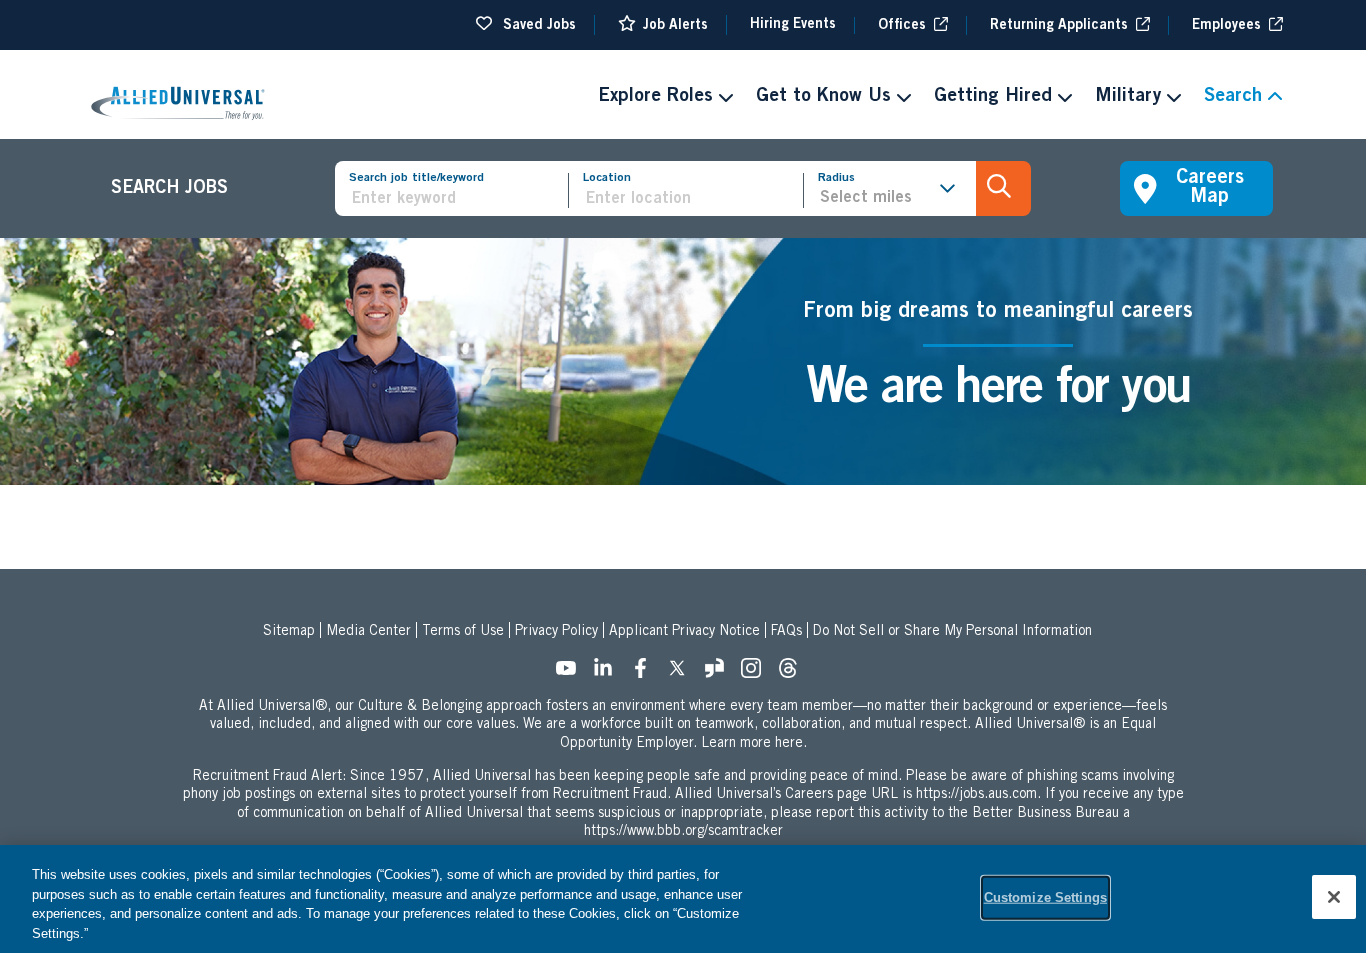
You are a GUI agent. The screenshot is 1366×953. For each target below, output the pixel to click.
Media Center (368, 632)
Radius (836, 178)
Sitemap (289, 632)
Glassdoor (720, 674)
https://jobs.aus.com (976, 795)
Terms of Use (463, 632)
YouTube (572, 674)
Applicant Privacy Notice (684, 632)
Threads (794, 674)
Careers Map (1210, 188)
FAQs (786, 632)
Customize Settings (1045, 897)
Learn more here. (754, 744)
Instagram (757, 674)
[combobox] (693, 199)
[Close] (1334, 897)
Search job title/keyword (416, 178)
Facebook (646, 674)
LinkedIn (609, 674)
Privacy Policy (556, 632)
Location (607, 178)
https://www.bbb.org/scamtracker (683, 832)
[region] (683, 899)
